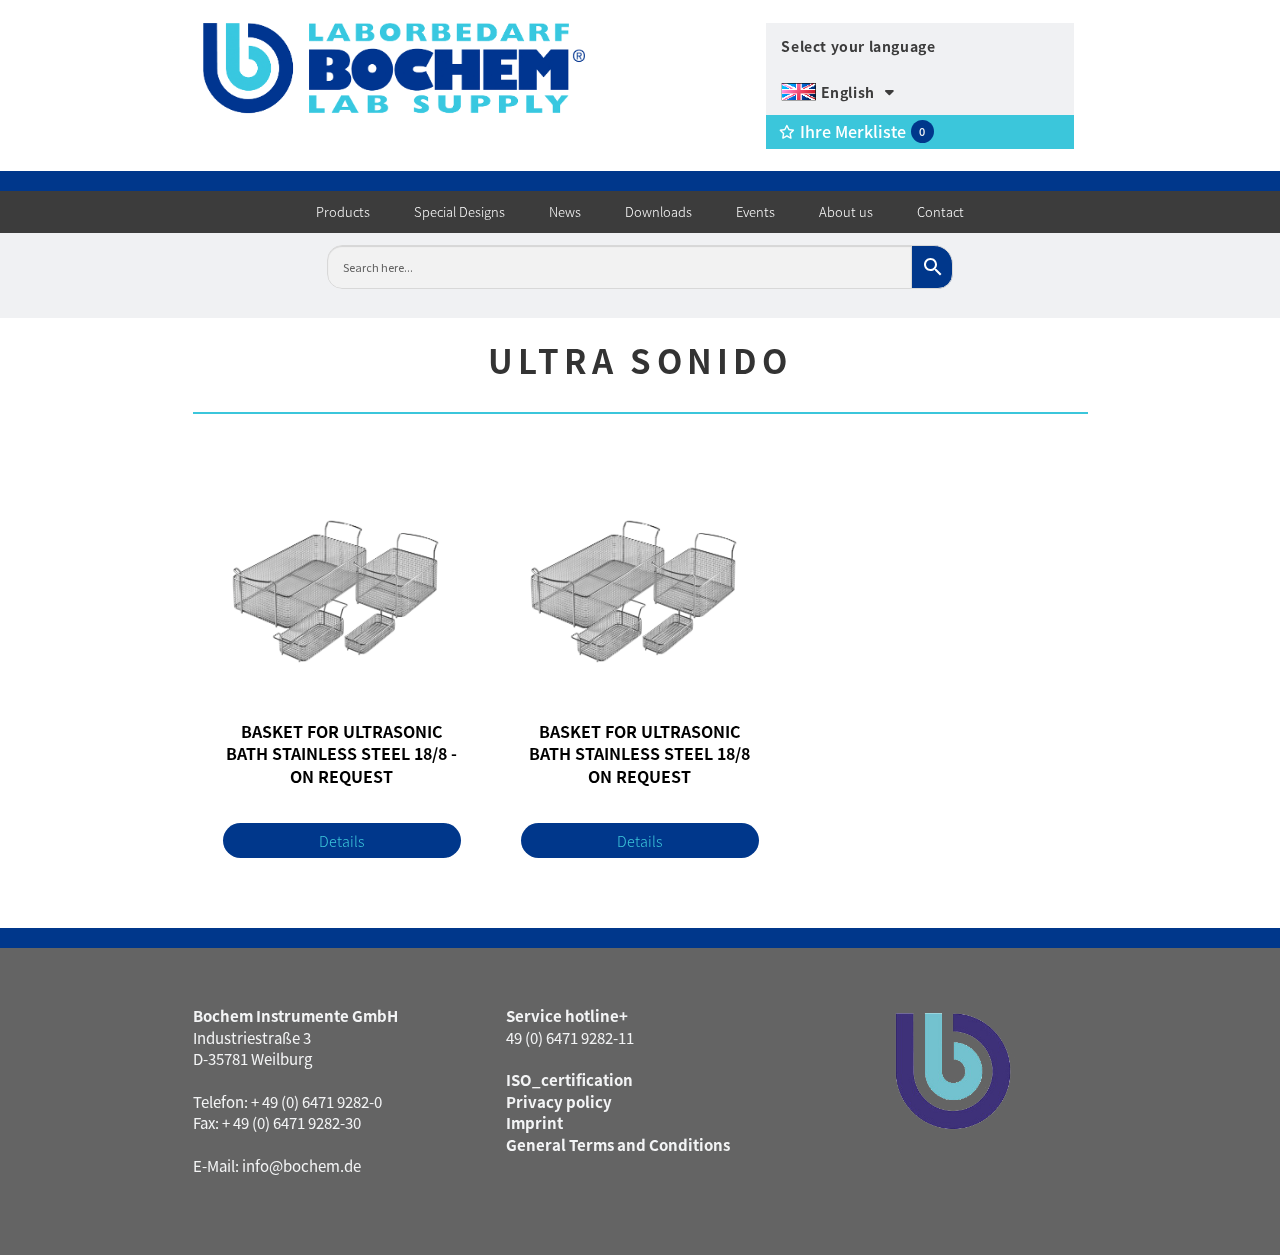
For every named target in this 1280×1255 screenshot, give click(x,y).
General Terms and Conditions (618, 1144)
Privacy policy (559, 1101)
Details (342, 840)
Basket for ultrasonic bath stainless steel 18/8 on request (639, 754)
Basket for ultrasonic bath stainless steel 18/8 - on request (341, 754)
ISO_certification (569, 1079)
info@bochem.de (301, 1165)
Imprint (534, 1122)
